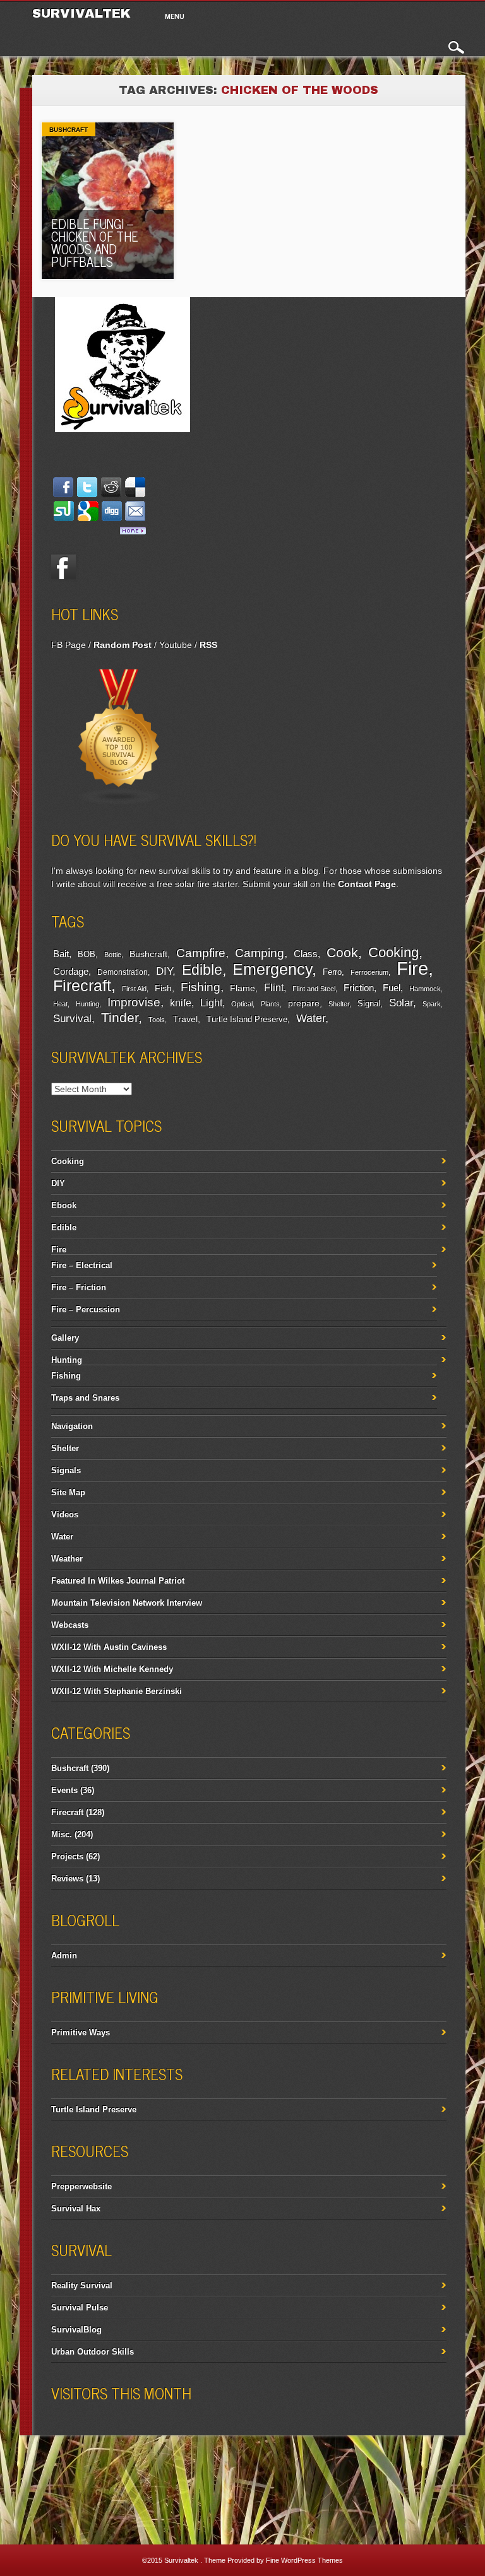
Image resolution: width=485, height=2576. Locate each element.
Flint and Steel (314, 989)
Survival (72, 1018)
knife (181, 1003)
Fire (412, 968)
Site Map (68, 1492)
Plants (270, 1004)
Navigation (72, 1426)
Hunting (87, 1004)
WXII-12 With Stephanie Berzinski (117, 1691)
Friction (359, 988)
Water (311, 1018)
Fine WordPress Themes (304, 2560)
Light (211, 1003)
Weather (67, 1559)
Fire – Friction (79, 1287)
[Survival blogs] (119, 803)
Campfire (201, 953)
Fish (163, 988)
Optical (242, 1004)
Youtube (176, 645)
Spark (432, 1004)
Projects (67, 1856)
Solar (401, 1003)
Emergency (272, 969)
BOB (87, 955)
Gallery (65, 1338)
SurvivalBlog (76, 2330)
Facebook (64, 567)
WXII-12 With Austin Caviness (109, 1647)
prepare (304, 1003)
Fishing (201, 987)
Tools (157, 1020)
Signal (369, 1004)
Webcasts (70, 1625)
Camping (260, 953)
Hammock (425, 989)
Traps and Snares (85, 1398)
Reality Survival (82, 2285)
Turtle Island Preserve (247, 1020)
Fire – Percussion (86, 1309)
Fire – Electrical (82, 1265)
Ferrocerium (369, 972)
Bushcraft (69, 130)
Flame (242, 988)
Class (306, 954)
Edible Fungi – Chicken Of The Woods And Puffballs (95, 243)
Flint (274, 988)
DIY (164, 971)
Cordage (71, 971)
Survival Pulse (80, 2308)
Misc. (62, 1834)
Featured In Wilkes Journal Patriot (118, 1581)
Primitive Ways (81, 2032)
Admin (64, 1956)
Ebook (64, 1205)
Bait (61, 954)
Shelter (339, 1004)
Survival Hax (76, 2208)
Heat (60, 1004)
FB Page (69, 645)
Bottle (113, 955)
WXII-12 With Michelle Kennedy (112, 1669)
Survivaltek (84, 13)
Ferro (332, 972)
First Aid (134, 989)
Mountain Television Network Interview (127, 1603)
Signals (66, 1470)
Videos (65, 1514)
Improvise (134, 1002)
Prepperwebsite (81, 2186)
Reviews (67, 1879)
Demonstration (123, 972)
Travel (185, 1019)
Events (64, 1790)
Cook (342, 953)
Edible (202, 970)
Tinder (120, 1017)
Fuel (392, 988)
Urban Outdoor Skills (93, 2352)
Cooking (393, 952)
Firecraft (82, 985)
